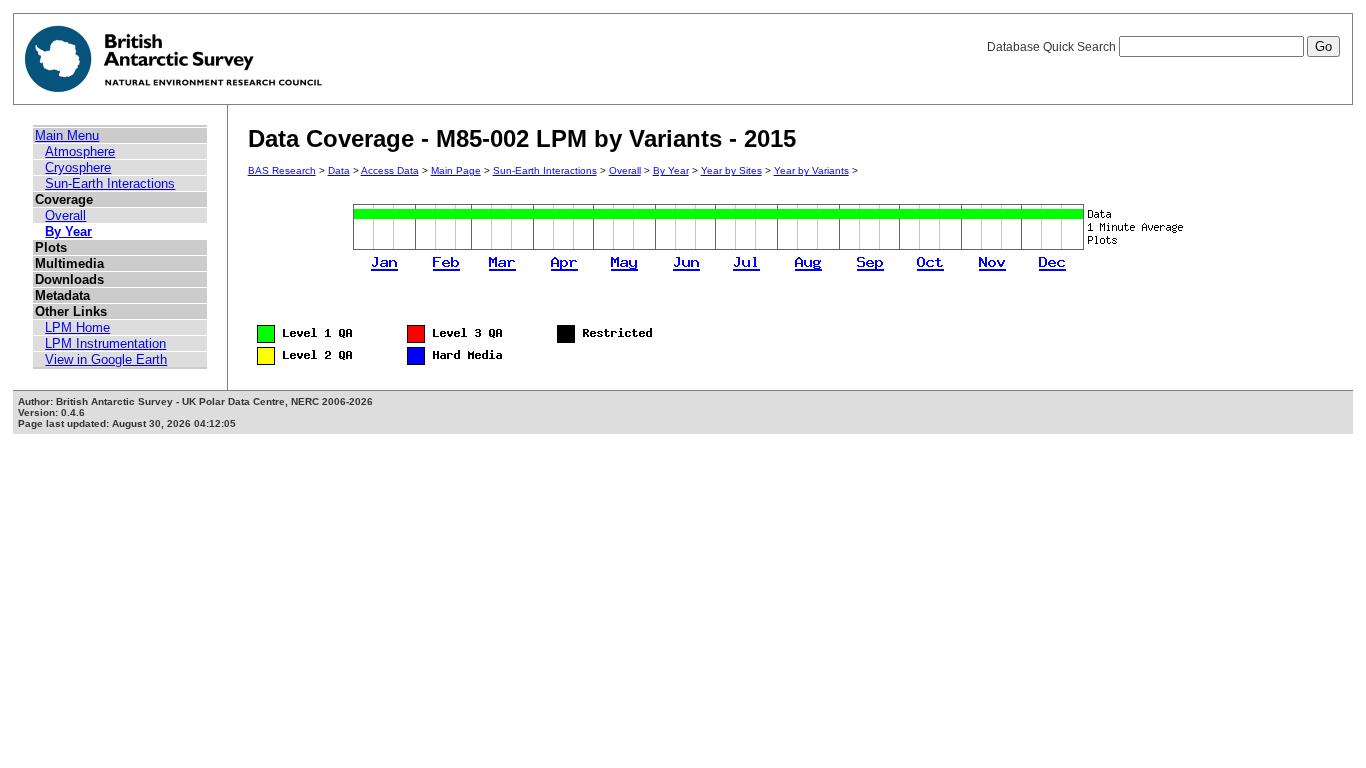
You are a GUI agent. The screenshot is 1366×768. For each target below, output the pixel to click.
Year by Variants (811, 170)
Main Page (456, 170)
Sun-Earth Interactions (110, 183)
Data (339, 170)
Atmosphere (80, 151)
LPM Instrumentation (105, 343)
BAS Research (282, 170)
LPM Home (77, 327)
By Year (68, 231)
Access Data (390, 170)
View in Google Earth (106, 359)
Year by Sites (731, 170)
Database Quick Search (1053, 47)
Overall (65, 215)
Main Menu (67, 135)
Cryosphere (78, 167)
